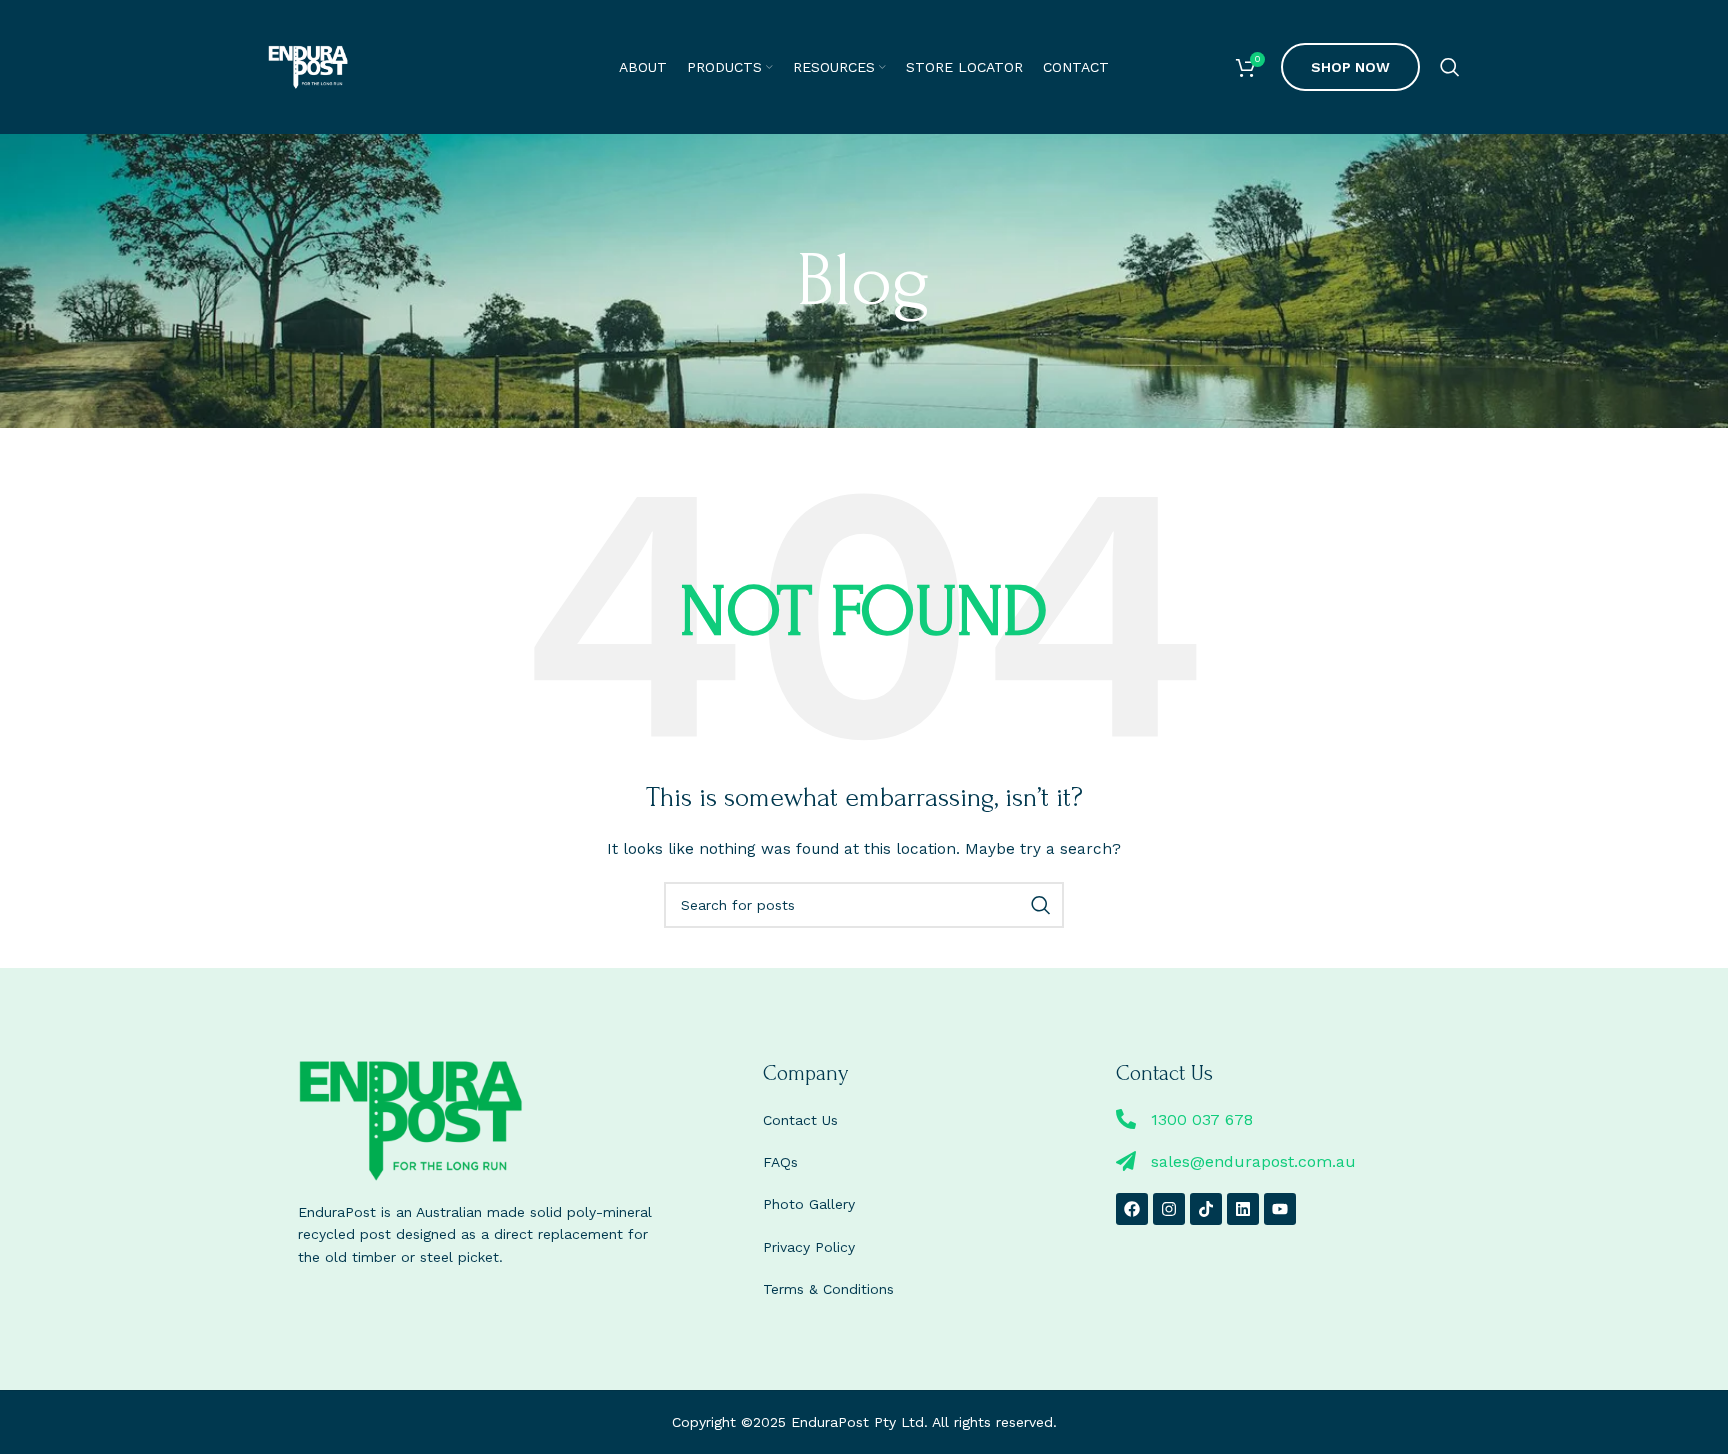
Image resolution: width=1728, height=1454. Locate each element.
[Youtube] (1280, 1209)
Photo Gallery (809, 1204)
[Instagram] (1169, 1209)
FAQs (780, 1162)
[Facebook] (1132, 1209)
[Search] (1450, 67)
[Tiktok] (1206, 1209)
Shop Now (1350, 67)
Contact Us (800, 1120)
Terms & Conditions (828, 1289)
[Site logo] (308, 66)
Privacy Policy (809, 1247)
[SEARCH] (1041, 905)
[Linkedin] (1243, 1209)
